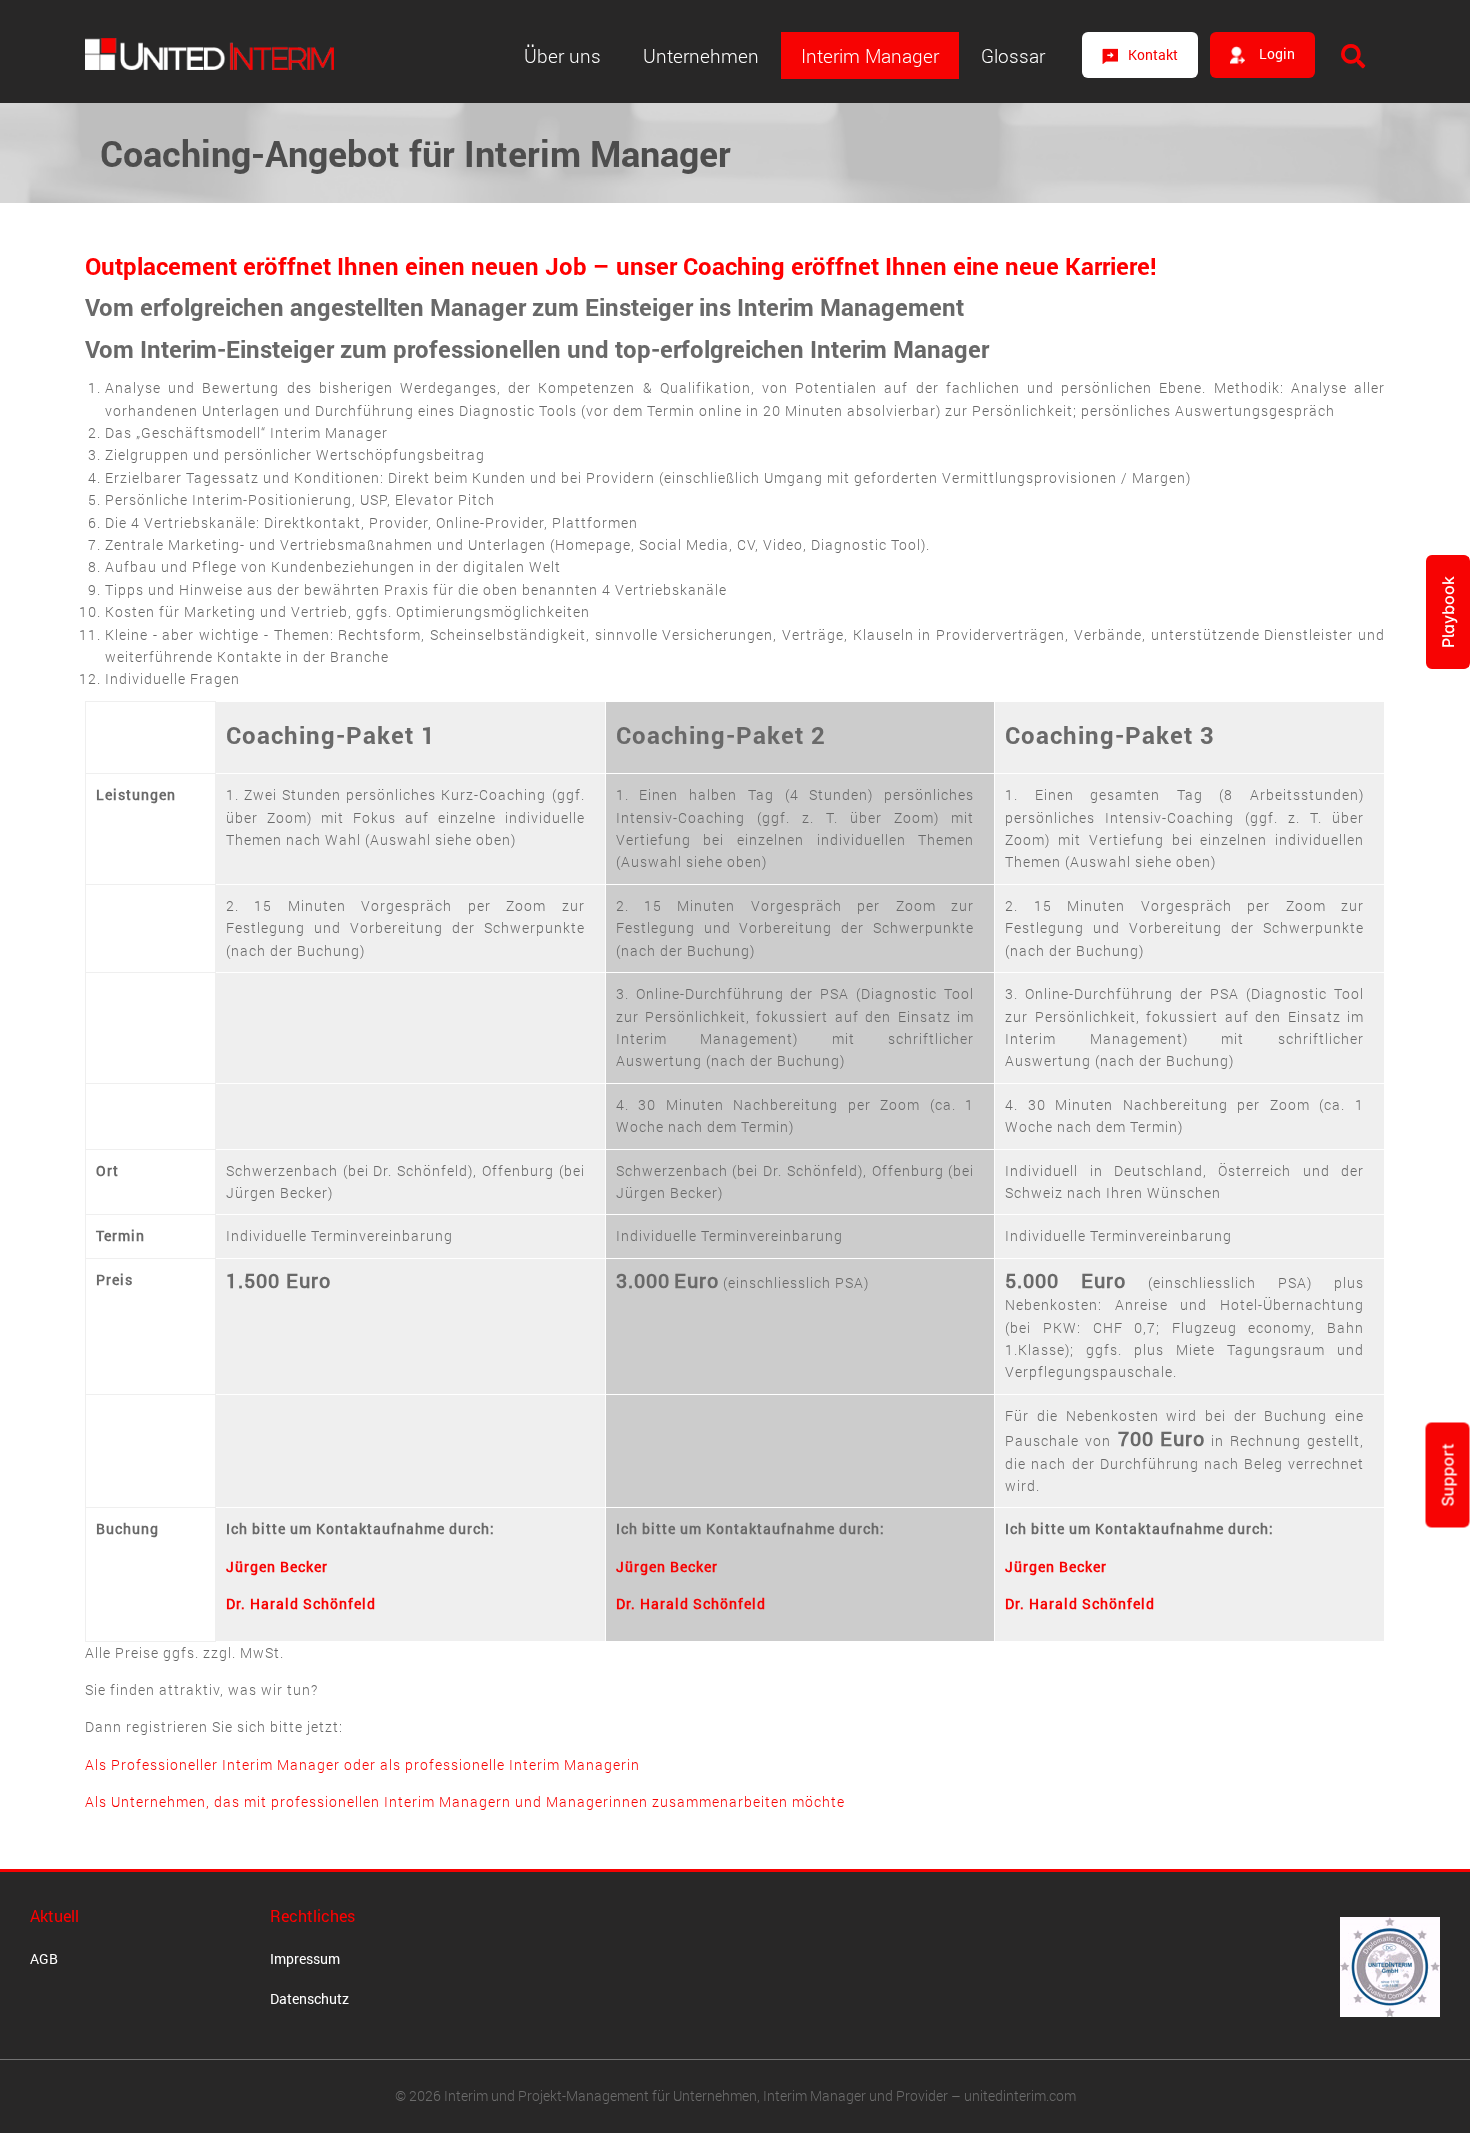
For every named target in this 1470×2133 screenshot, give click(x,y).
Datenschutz (309, 1998)
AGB (44, 1958)
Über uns (562, 55)
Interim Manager (870, 55)
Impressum (305, 1958)
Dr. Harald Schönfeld (301, 1603)
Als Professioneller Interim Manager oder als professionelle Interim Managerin (362, 1764)
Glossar (1013, 55)
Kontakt (1153, 54)
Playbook (1448, 612)
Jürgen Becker (277, 1566)
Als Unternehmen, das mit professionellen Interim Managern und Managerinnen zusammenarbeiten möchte (465, 1801)
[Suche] (1353, 56)
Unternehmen (701, 55)
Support (1448, 1475)
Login (1275, 53)
